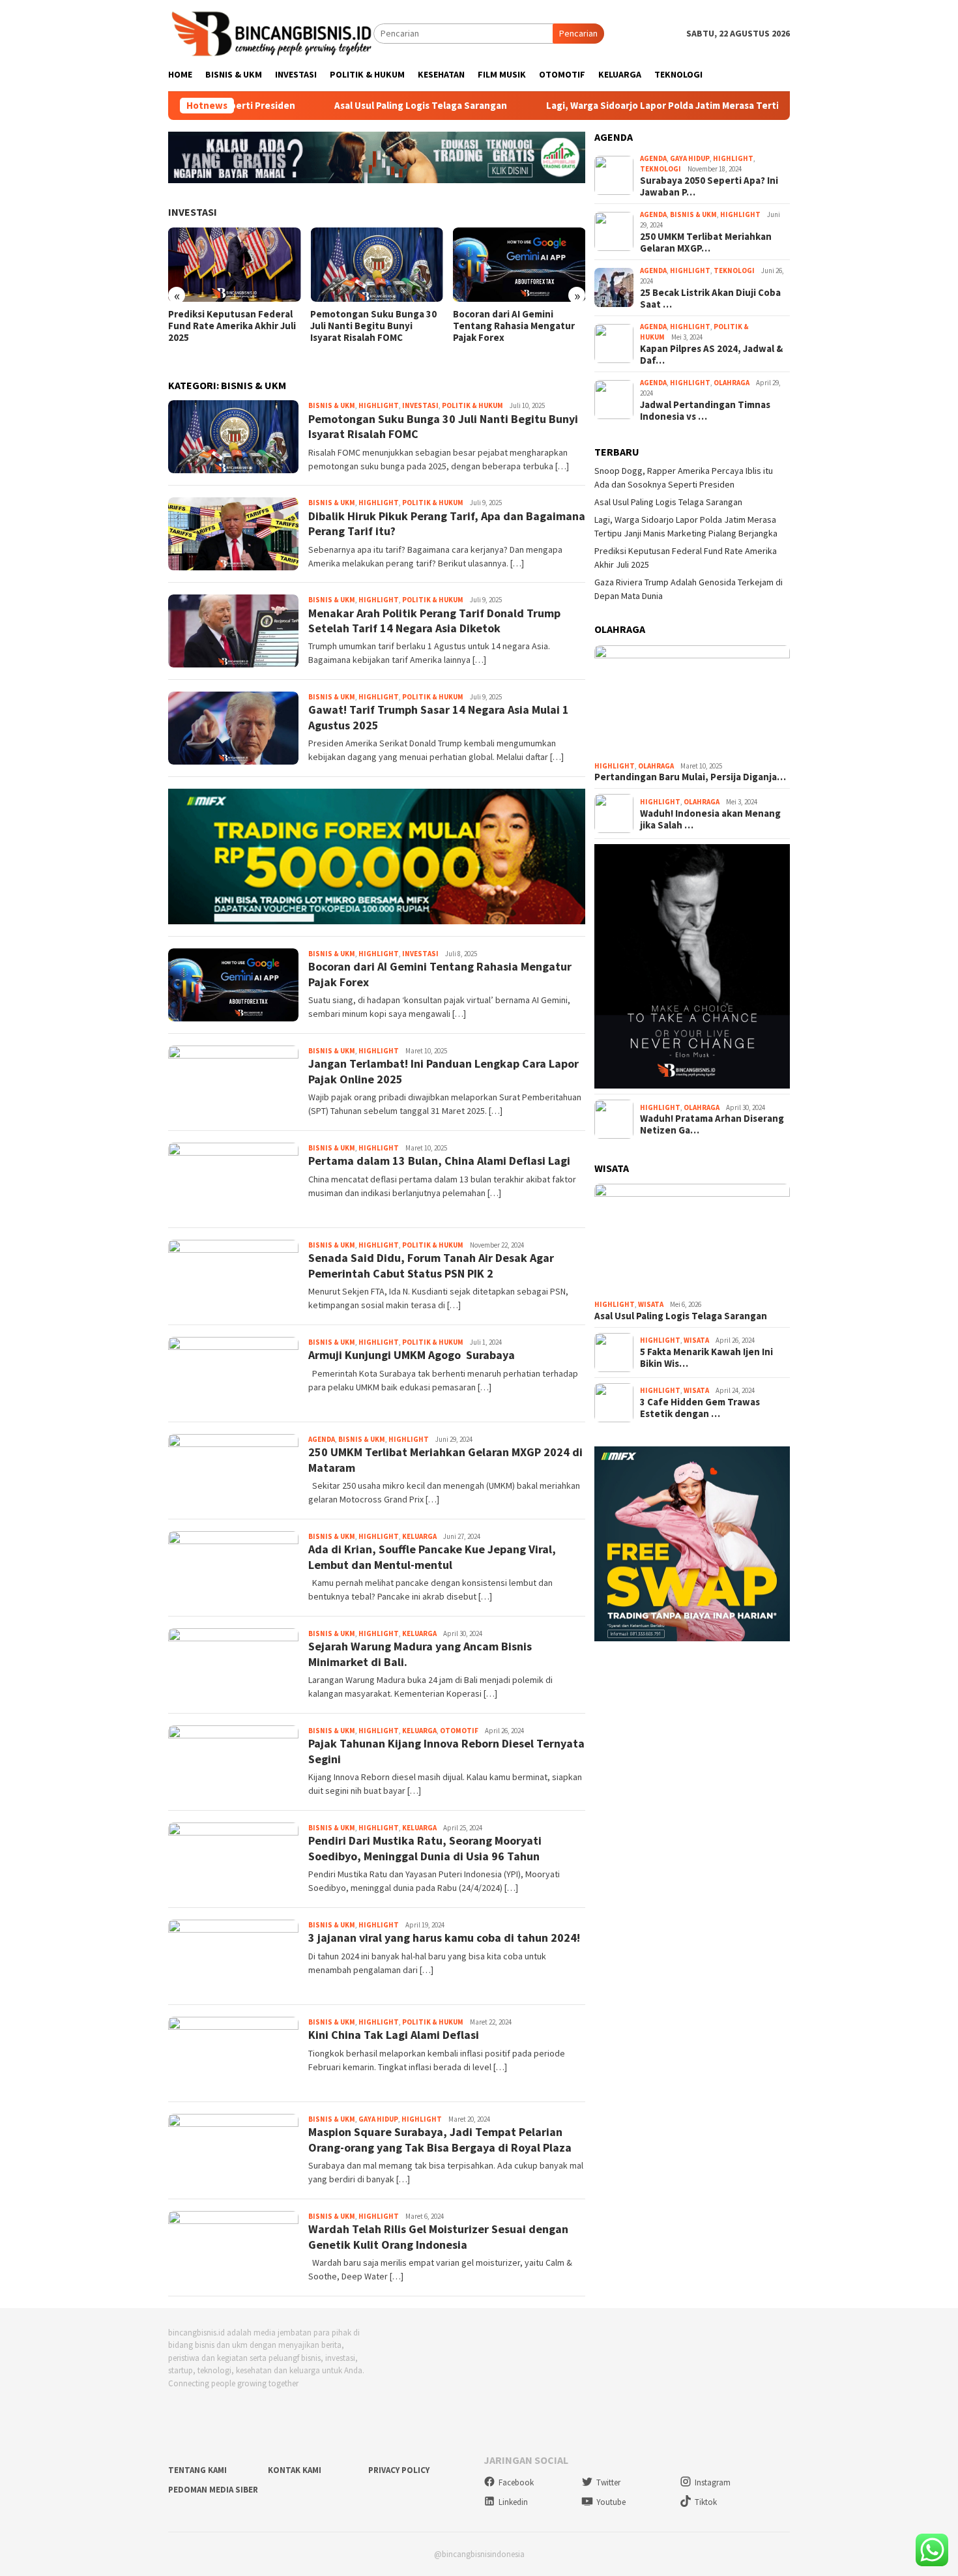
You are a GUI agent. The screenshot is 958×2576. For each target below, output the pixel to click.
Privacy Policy (399, 2470)
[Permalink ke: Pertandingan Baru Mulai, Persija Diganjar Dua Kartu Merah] (692, 701)
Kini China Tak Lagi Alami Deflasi (394, 2035)
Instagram (713, 2482)
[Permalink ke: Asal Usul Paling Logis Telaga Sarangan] (692, 1239)
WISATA (651, 1304)
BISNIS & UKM (332, 405)
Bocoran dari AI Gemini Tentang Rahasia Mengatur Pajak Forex (514, 326)
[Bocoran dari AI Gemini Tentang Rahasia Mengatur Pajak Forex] (519, 265)
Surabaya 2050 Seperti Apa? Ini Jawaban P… (709, 186)
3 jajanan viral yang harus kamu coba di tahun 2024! (444, 1938)
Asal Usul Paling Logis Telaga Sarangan (335, 106)
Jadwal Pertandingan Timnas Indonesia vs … (705, 411)
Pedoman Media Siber (213, 2490)
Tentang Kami (197, 2470)
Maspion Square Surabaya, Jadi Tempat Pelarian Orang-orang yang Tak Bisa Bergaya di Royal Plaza (440, 2139)
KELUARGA (419, 1536)
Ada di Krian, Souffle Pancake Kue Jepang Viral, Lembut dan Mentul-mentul (432, 1557)
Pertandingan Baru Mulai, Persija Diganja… (690, 777)
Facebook (516, 2482)
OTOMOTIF (459, 1731)
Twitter (608, 2482)
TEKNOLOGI (660, 169)
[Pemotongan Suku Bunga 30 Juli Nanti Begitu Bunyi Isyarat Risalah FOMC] (376, 265)
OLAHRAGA (732, 383)
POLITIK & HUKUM (472, 405)
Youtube (611, 2502)
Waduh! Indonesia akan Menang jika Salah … (710, 819)
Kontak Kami (295, 2470)
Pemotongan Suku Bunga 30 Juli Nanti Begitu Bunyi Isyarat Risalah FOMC (373, 326)
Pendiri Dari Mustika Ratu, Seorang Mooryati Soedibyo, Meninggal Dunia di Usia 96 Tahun (425, 1848)
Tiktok (706, 2502)
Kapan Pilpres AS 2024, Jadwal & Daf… (711, 355)
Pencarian (578, 33)
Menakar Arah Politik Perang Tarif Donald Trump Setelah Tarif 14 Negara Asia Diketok (434, 621)
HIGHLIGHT (379, 405)
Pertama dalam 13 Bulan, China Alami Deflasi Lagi (439, 1161)
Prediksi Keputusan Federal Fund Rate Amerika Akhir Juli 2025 (232, 326)
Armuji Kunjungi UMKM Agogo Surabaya (412, 1355)
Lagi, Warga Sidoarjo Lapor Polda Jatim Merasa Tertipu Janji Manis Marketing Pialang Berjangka (673, 106)
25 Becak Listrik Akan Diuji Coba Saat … (711, 299)
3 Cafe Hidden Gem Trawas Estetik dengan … (700, 1408)
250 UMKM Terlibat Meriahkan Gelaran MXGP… (706, 242)
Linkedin (513, 2502)
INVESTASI (193, 212)
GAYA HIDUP (378, 2119)
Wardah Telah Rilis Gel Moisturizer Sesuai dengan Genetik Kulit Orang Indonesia (438, 2236)
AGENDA (322, 1439)
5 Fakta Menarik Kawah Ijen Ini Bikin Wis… (706, 1358)
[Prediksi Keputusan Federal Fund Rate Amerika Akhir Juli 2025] (234, 265)
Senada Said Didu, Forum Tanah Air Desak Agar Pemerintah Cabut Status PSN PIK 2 (431, 1265)
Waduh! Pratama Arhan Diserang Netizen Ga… (712, 1124)
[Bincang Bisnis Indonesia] (271, 33)
